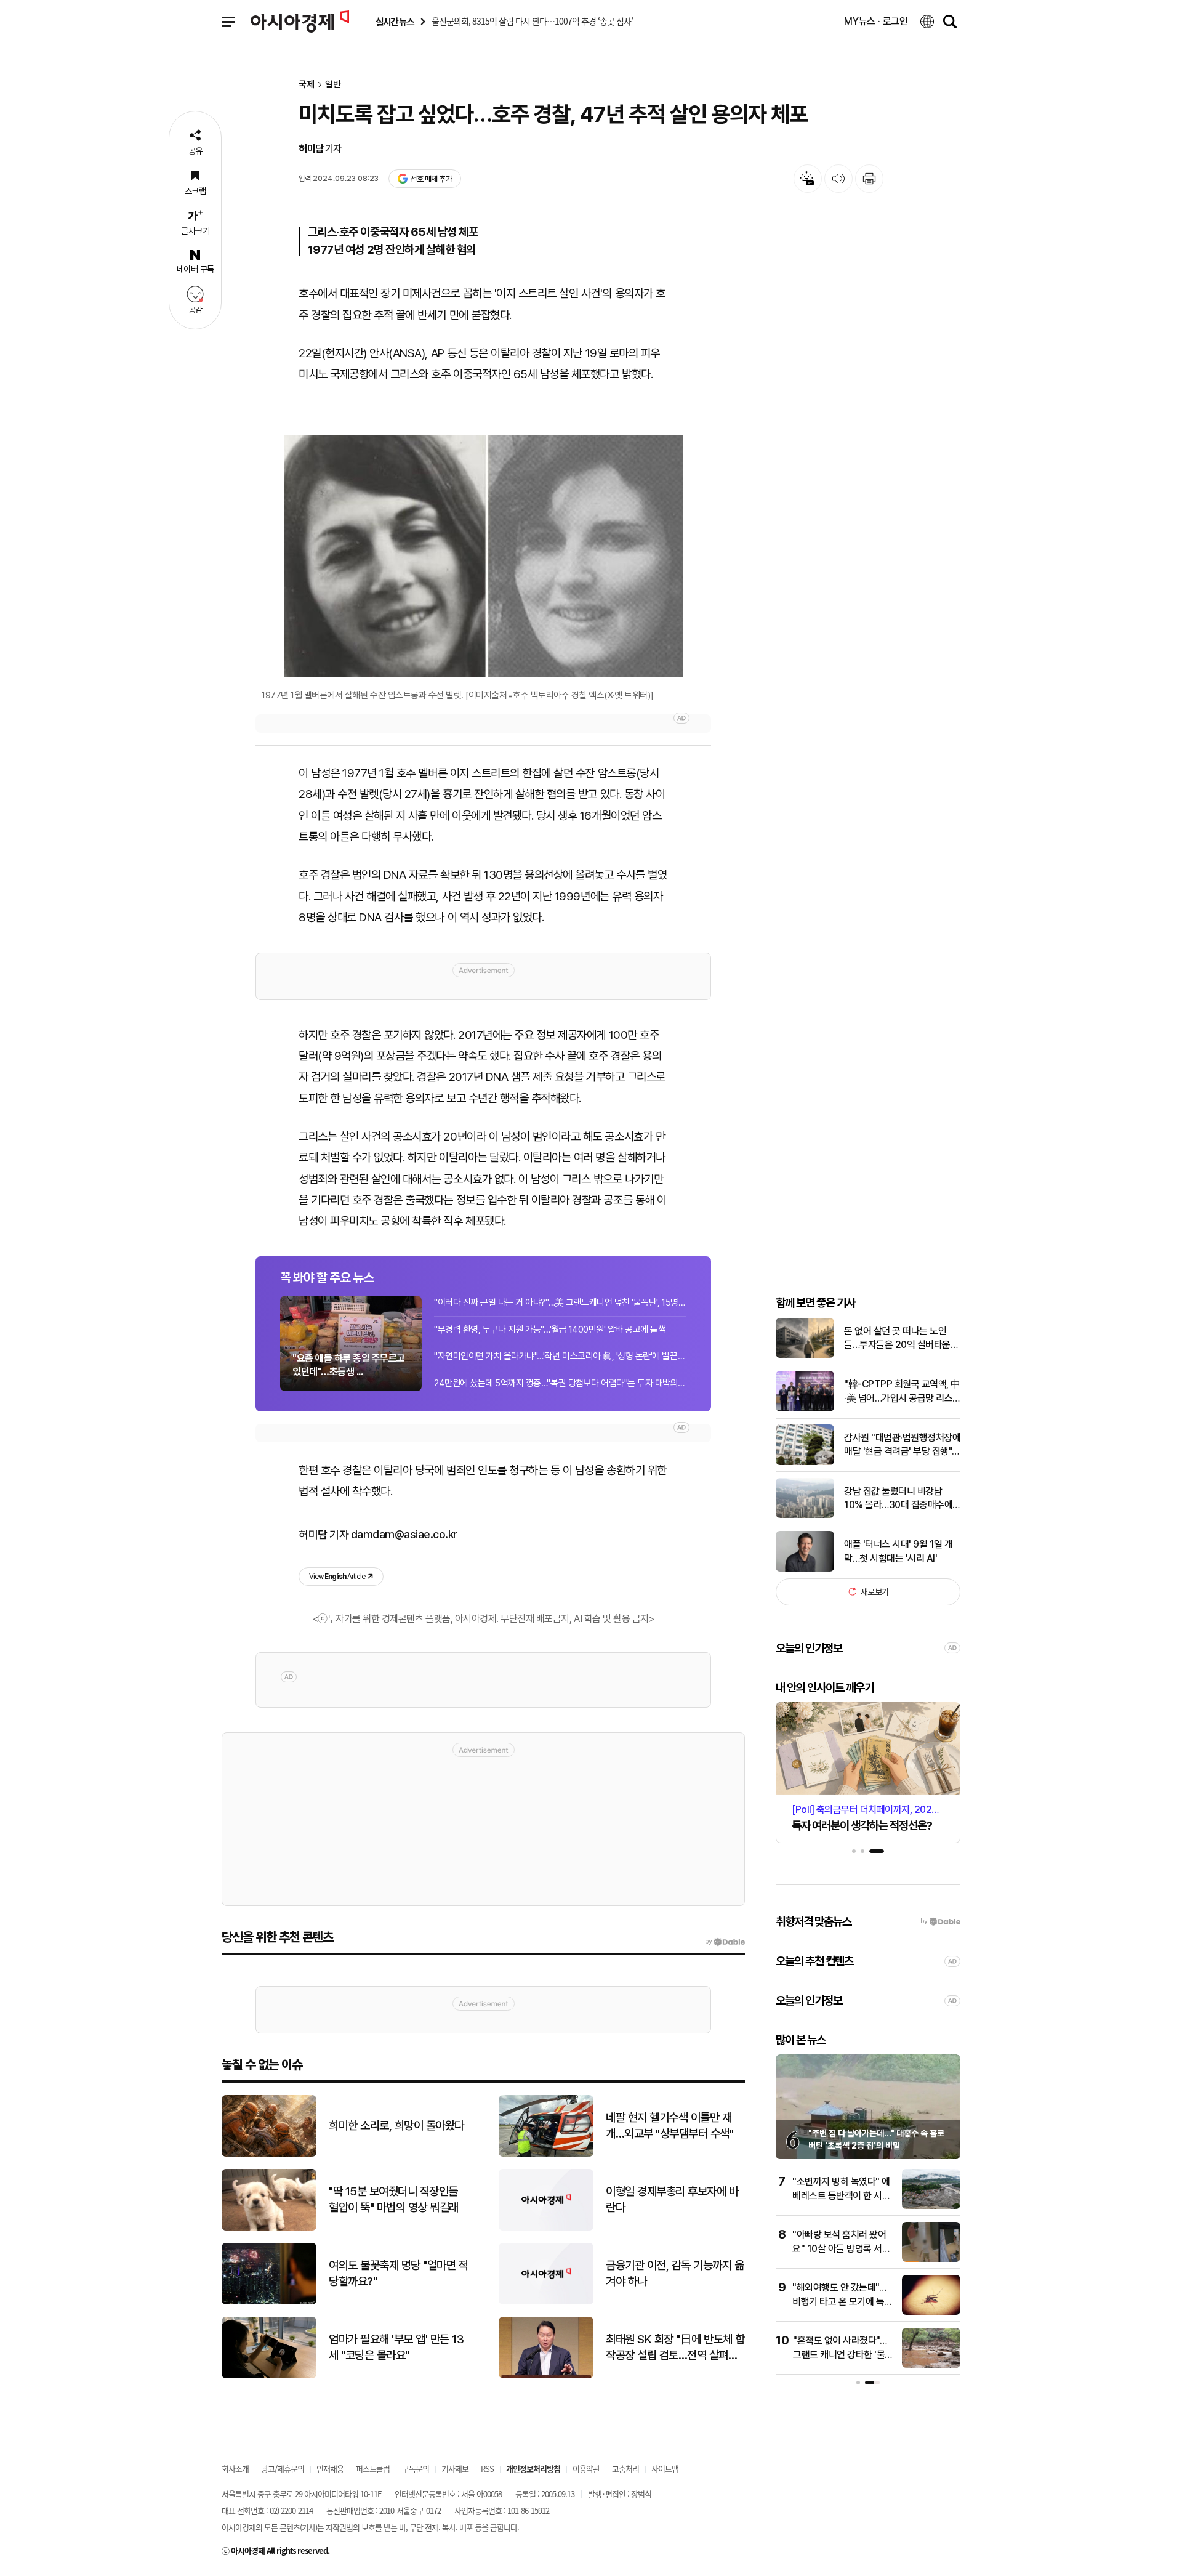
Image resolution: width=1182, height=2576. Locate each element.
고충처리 (625, 2469)
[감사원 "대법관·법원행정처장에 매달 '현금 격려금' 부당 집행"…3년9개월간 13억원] (805, 1462)
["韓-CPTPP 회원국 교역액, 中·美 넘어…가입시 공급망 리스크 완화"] (805, 1409)
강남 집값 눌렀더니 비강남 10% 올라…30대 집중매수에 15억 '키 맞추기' (898, 1498)
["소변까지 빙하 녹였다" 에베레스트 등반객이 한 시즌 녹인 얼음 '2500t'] (931, 2206)
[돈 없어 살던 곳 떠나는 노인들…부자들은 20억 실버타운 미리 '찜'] (805, 1355)
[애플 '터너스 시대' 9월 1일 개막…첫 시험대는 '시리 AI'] (805, 1569)
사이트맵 (665, 2469)
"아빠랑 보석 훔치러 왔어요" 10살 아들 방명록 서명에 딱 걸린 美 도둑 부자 (841, 2248)
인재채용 (330, 2469)
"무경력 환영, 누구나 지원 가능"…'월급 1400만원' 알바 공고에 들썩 (550, 1330)
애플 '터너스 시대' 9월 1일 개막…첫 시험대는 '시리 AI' (899, 1551)
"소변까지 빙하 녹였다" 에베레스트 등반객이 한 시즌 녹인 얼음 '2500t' (841, 2195)
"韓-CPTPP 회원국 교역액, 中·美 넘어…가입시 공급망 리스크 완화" (902, 1392)
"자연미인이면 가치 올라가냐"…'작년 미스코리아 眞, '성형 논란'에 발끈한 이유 (560, 1356)
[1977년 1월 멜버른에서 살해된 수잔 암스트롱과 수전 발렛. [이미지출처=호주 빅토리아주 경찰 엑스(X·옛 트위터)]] (483, 556)
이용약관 (586, 2469)
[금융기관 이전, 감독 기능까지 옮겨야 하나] (546, 2302)
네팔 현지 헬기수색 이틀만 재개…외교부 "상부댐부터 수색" (669, 2126)
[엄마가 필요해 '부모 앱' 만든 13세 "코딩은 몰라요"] (269, 2376)
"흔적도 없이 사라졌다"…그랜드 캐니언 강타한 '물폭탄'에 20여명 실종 (843, 2354)
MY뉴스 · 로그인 (876, 21)
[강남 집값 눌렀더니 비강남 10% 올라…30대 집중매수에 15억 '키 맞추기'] (805, 1515)
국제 (307, 85)
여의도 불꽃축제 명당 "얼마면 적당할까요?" (398, 2274)
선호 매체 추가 (431, 179)
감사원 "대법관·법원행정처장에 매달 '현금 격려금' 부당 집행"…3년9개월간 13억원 (902, 1445)
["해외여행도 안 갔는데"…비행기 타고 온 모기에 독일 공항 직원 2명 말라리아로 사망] (931, 2312)
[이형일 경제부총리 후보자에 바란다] (546, 2228)
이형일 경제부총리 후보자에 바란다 (672, 2200)
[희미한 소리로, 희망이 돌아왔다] (269, 2154)
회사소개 (235, 2469)
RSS (487, 2469)
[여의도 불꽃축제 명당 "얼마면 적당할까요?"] (269, 2302)
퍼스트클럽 (373, 2469)
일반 (333, 85)
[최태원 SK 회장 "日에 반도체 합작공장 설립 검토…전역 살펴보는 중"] (546, 2376)
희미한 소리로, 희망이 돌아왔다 (396, 2126)
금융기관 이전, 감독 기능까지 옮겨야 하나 (675, 2274)
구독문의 (416, 2469)
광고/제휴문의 (283, 2469)
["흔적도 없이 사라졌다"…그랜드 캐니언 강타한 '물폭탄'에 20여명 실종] (931, 2365)
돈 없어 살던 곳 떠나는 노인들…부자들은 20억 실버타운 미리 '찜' (897, 1338)
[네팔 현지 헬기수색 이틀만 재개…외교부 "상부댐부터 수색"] (546, 2154)
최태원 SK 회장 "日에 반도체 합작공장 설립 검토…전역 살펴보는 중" (675, 2348)
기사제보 (455, 2469)
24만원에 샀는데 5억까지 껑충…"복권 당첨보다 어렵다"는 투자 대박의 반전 (560, 1383)
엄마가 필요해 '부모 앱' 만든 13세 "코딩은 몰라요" (396, 2348)
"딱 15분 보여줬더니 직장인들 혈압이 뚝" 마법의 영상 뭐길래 (394, 2200)
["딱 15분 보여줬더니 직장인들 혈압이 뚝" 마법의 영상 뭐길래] (269, 2228)
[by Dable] (725, 1942)
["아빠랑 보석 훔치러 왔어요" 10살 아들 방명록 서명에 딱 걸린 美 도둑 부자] (931, 2259)
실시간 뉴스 (395, 22)
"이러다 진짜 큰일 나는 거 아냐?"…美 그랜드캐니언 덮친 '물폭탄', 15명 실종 (560, 1302)
